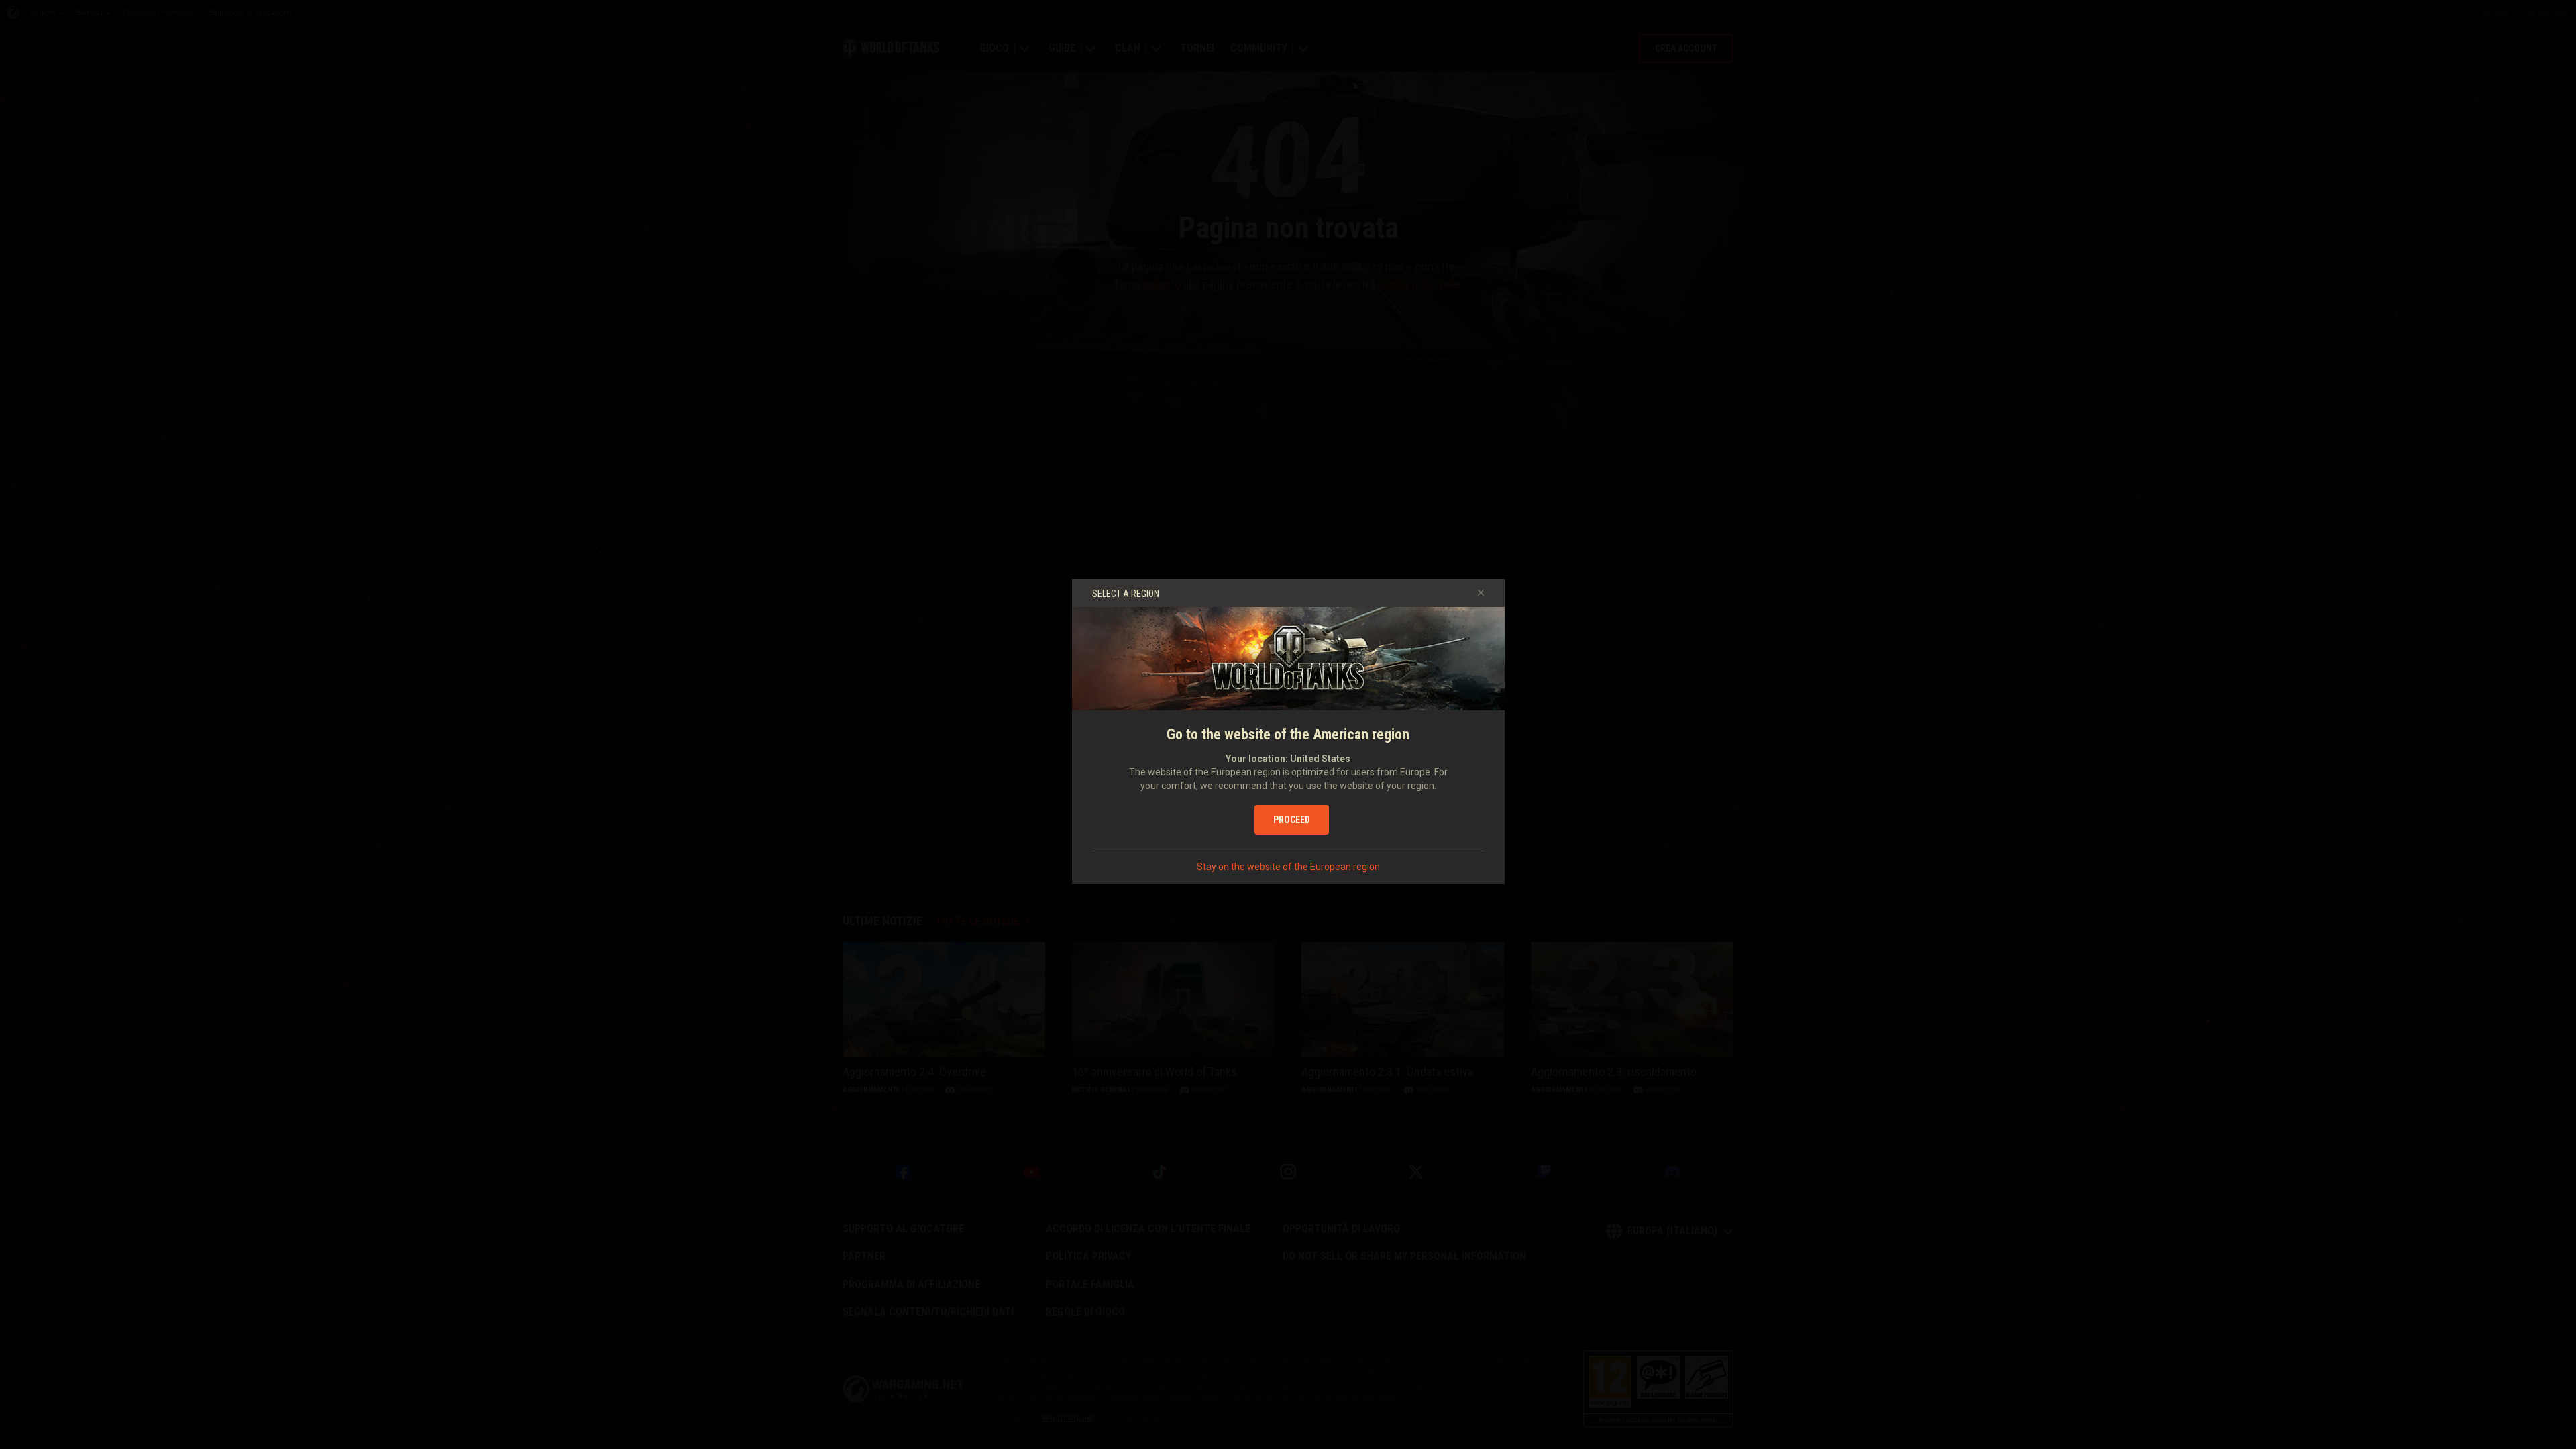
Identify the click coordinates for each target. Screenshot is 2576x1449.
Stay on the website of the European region (1288, 867)
